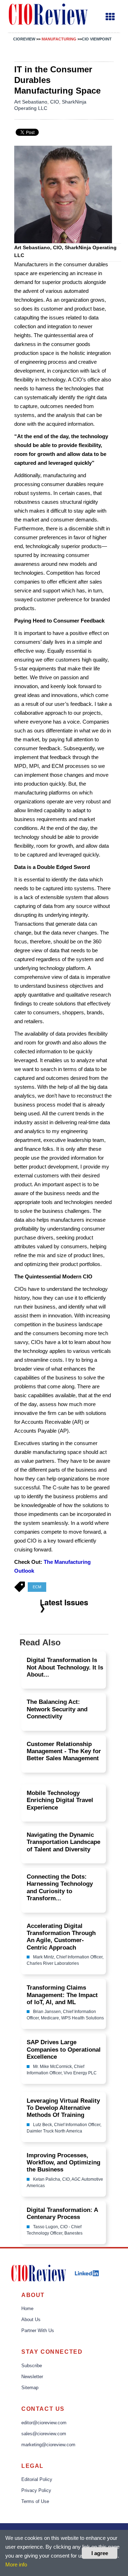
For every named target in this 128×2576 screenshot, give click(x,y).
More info (16, 2564)
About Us (31, 2320)
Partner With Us (38, 2331)
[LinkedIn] (87, 2273)
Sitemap (30, 2388)
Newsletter (32, 2377)
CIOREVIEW (24, 39)
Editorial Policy (37, 2480)
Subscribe (32, 2366)
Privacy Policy (36, 2491)
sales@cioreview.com (44, 2434)
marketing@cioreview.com (48, 2445)
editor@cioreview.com (44, 2423)
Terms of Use (35, 2502)
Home (27, 2309)
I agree (100, 2553)
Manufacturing (60, 39)
